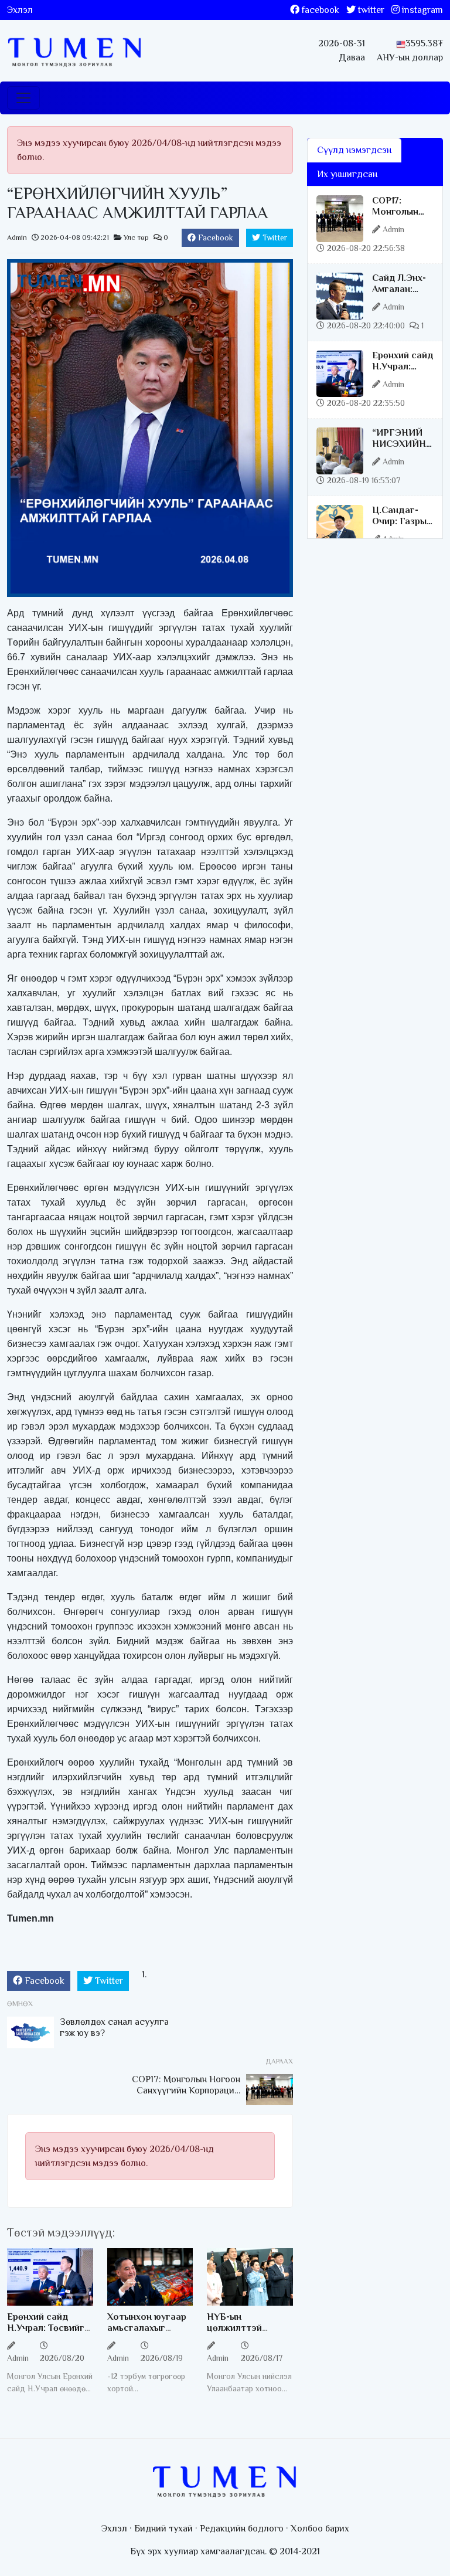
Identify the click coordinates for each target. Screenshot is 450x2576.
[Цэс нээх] (23, 98)
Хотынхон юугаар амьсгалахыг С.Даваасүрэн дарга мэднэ (147, 2334)
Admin (17, 237)
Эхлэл (20, 10)
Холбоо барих (320, 2529)
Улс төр (136, 237)
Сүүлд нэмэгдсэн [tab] (354, 150)
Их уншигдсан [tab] (347, 174)
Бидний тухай (163, 2529)
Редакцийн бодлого (242, 2529)
